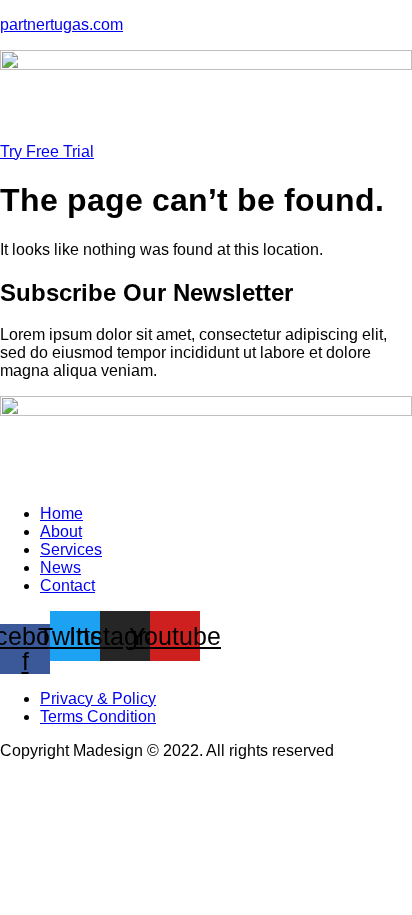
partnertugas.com (61, 24)
